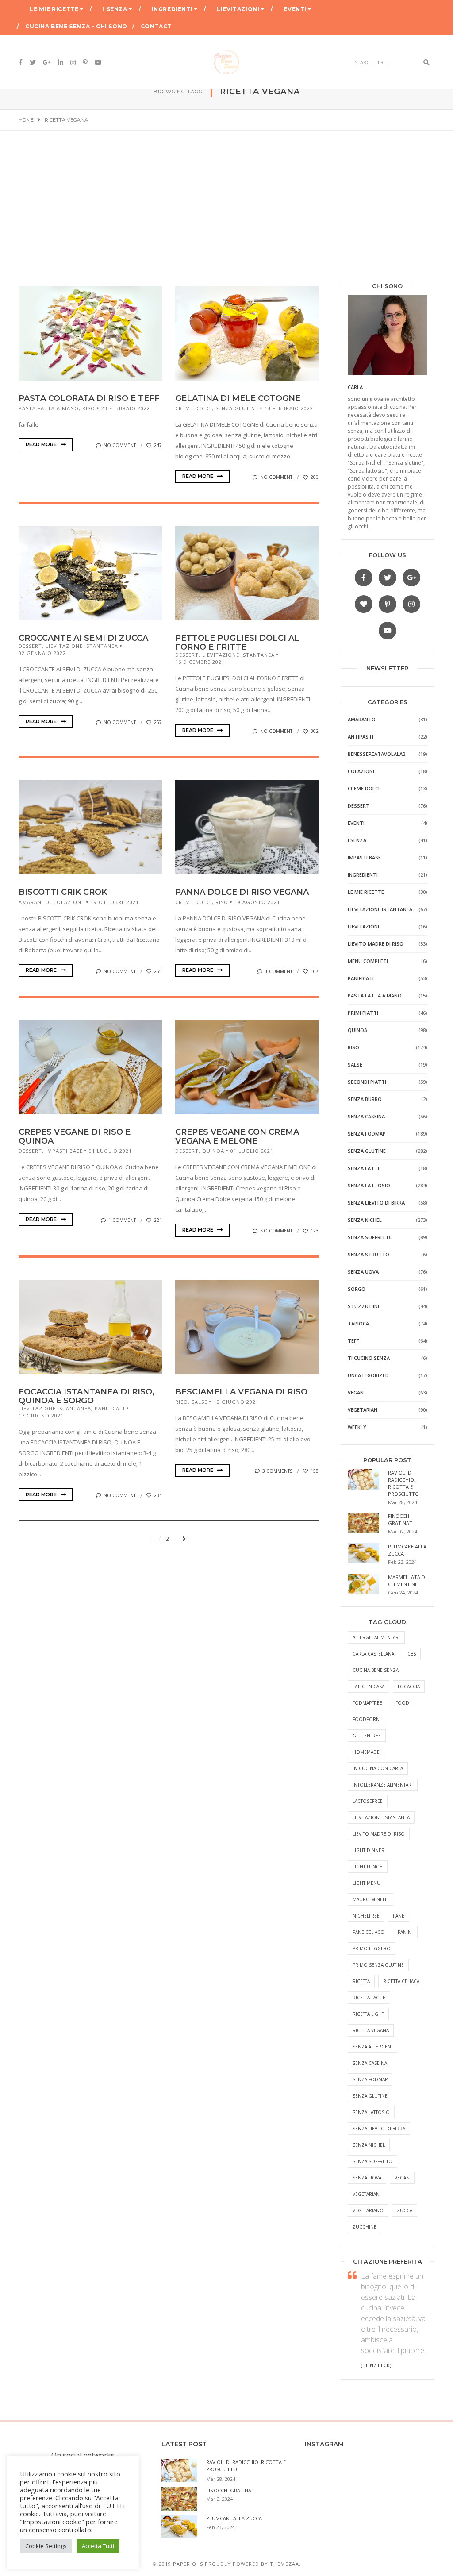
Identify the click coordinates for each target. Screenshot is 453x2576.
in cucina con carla (378, 1768)
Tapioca (358, 1323)
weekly (357, 1427)
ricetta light (368, 2014)
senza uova (367, 2178)
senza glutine (370, 2096)
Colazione (69, 902)
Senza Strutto (369, 1254)
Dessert (30, 646)
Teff (353, 1341)
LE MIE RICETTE (54, 9)
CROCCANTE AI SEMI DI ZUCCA (83, 638)
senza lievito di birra (379, 2129)
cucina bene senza (376, 1670)
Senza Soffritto (370, 1237)
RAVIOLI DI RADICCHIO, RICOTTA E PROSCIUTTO (403, 1483)
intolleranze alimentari (383, 1785)
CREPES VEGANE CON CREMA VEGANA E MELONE (237, 1136)
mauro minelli (370, 1899)
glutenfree (367, 1736)
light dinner (369, 1850)
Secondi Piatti (367, 1082)
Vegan (356, 1392)
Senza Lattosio (369, 1185)
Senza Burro (365, 1099)
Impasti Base (64, 1151)
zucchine (365, 2227)
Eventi (295, 9)
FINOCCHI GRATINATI (401, 1519)
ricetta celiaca (401, 1981)
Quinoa (213, 1151)
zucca (405, 2210)
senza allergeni (372, 2047)
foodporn (366, 1719)
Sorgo (357, 1289)
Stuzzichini (363, 1306)
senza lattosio (371, 2112)
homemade (366, 1752)
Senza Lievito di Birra (376, 1203)
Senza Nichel (365, 1220)
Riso (89, 408)
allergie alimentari (376, 1637)
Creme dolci (194, 408)
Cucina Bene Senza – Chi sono (76, 26)
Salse (200, 1402)
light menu (367, 1883)
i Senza (115, 9)
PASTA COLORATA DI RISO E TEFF (89, 398)
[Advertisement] (226, 197)
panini (405, 1932)
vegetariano (368, 2210)
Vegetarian (363, 1410)
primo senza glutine (378, 1965)
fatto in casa (369, 1687)
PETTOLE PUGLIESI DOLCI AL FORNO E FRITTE (237, 643)
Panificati (110, 1408)
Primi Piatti (363, 1013)
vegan (402, 2178)
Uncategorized (368, 1375)
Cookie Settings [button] (46, 2546)
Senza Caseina (366, 1116)
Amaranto (34, 902)
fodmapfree (367, 1703)
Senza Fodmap (367, 1134)
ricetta (361, 1981)
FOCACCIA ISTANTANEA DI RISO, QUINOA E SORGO (86, 1396)
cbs (412, 1654)
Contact (156, 26)
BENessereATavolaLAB (377, 754)
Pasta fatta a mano (49, 408)
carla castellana (373, 1654)
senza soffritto (372, 2161)
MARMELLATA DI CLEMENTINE (407, 1581)
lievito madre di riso (379, 1834)
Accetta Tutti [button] (98, 2546)
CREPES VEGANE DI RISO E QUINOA (75, 1136)
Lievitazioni (238, 9)
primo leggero (372, 1948)
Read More (42, 444)
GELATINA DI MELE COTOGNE (238, 398)
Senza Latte (364, 1168)
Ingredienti (172, 9)
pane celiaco (369, 1932)
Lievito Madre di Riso (376, 944)
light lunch (368, 1867)
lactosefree (368, 1801)
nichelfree (366, 1916)
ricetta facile (369, 1998)
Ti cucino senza (369, 1358)
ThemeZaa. (285, 2564)
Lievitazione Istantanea (82, 646)
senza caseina (370, 2063)
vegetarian (366, 2194)
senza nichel (369, 2145)
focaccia (409, 1687)
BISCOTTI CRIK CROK (63, 892)
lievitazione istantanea (381, 1817)
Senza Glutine (237, 408)
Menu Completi (368, 961)
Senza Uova (363, 1272)
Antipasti (361, 737)
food (402, 1703)
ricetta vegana (371, 2030)
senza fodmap (370, 2079)
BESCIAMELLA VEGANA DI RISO (241, 1392)
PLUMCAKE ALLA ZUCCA (234, 2518)
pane (399, 1916)
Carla (355, 387)
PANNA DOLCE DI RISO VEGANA (242, 892)
